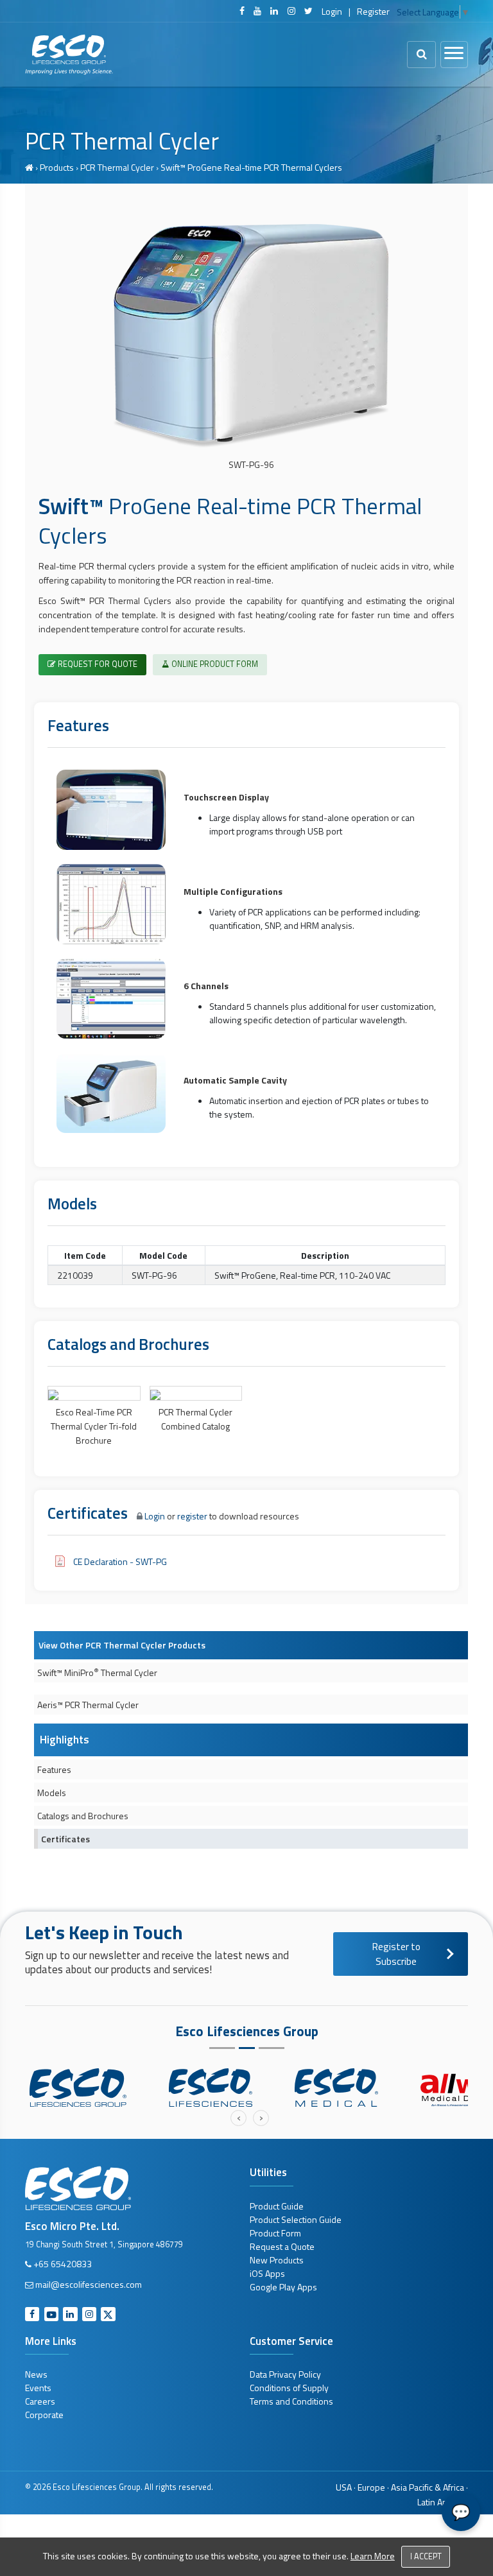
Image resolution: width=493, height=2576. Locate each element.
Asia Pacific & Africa (428, 2487)
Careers (40, 2401)
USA (344, 2487)
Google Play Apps (283, 2287)
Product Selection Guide (296, 2219)
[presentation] (238, 2118)
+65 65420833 (63, 2264)
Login (332, 11)
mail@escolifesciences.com (89, 2284)
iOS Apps (267, 2273)
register (192, 1516)
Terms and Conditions (291, 2401)
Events (38, 2388)
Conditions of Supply (289, 2388)
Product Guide (277, 2206)
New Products (277, 2260)
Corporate (44, 2415)
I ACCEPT (426, 2556)
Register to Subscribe (396, 1954)
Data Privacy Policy (285, 2374)
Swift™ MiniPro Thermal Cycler (97, 1672)
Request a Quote (282, 2246)
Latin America (443, 2502)
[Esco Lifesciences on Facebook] (242, 11)
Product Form (275, 2233)
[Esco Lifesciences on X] (308, 11)
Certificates (65, 1839)
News (36, 2374)
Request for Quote (97, 664)
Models (52, 1793)
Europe (371, 2487)
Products (57, 167)
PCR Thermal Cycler (117, 167)
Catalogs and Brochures (83, 1816)
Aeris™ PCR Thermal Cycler (88, 1705)
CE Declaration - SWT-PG (120, 1561)
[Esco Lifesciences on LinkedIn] (274, 11)
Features (54, 1769)
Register (373, 11)
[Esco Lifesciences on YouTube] (257, 11)
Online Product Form (214, 664)
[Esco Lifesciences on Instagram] (291, 11)
